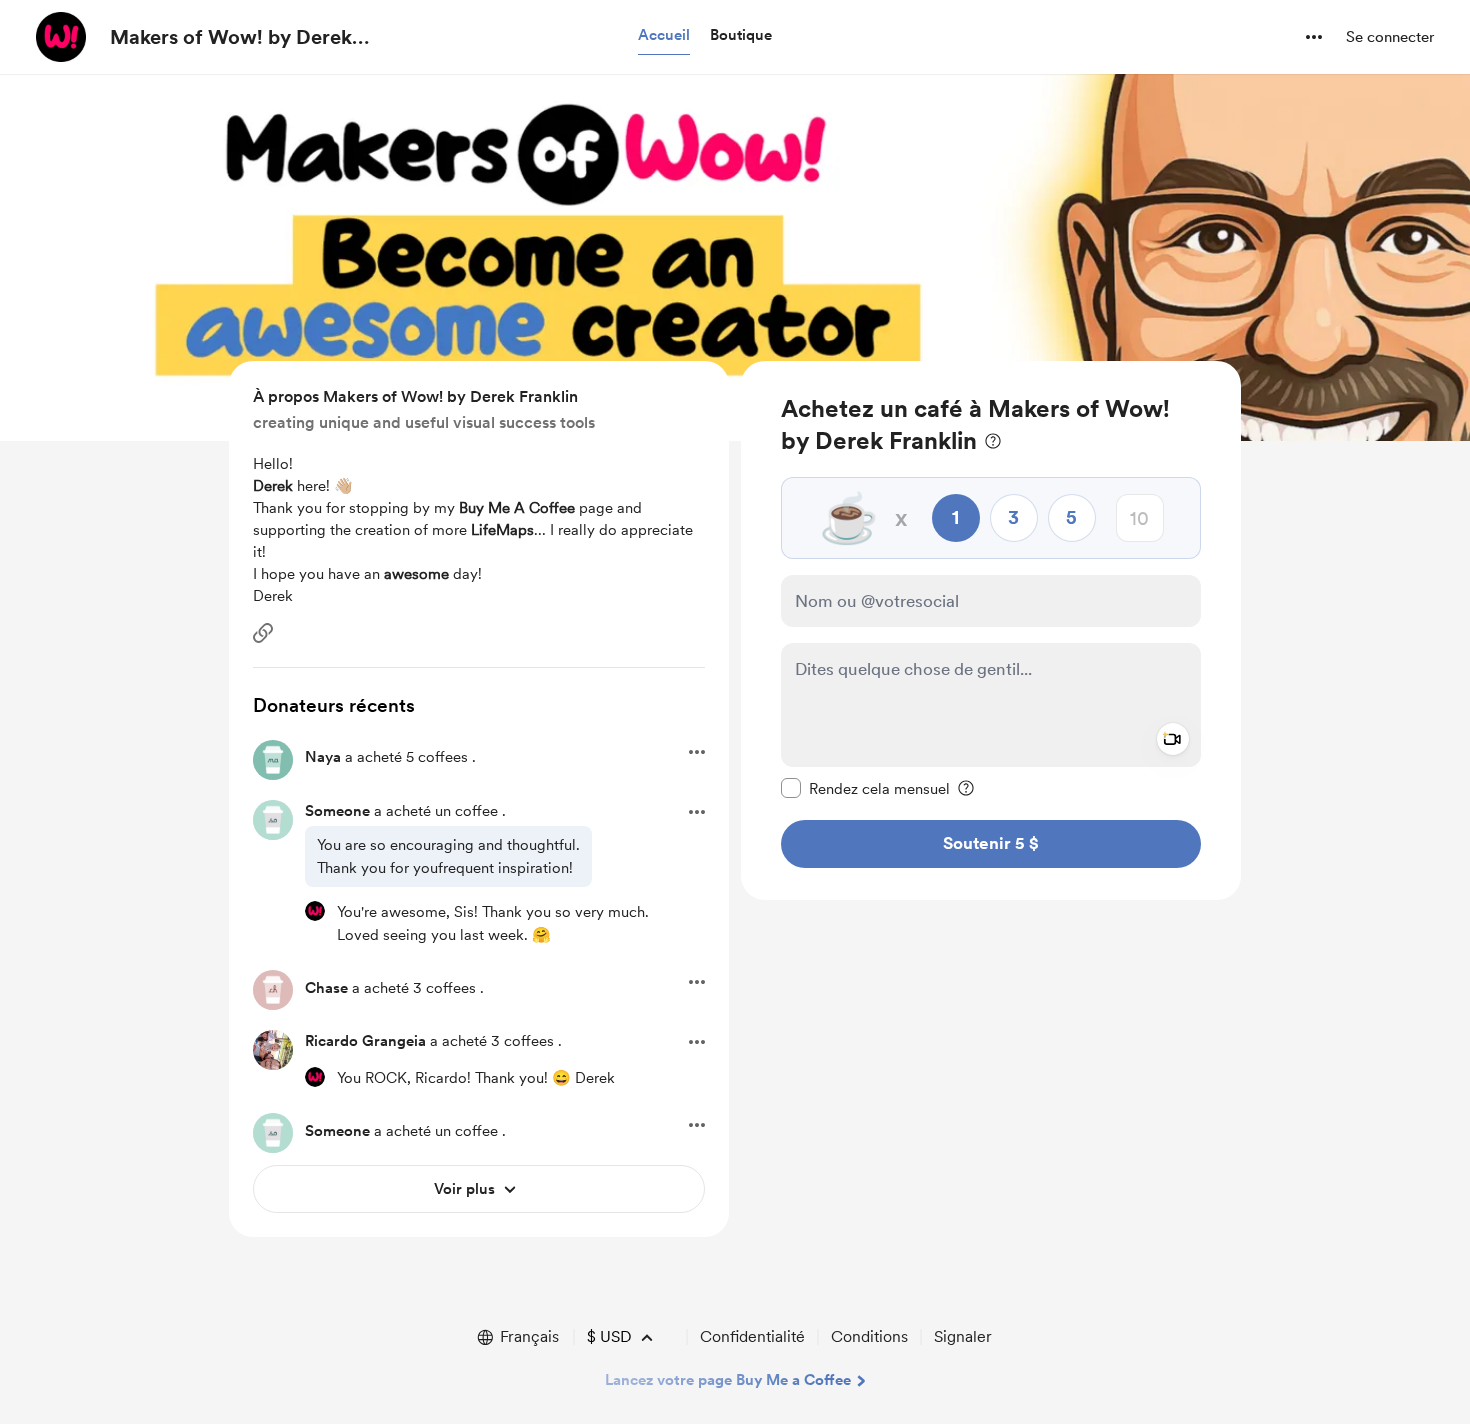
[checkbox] (865, 788)
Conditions (869, 1336)
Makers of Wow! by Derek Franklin (231, 38)
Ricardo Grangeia (365, 1041)
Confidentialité (752, 1336)
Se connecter (1390, 37)
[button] (664, 36)
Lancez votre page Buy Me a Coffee (728, 1380)
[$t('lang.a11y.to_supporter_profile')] (315, 911)
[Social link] (263, 633)
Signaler (963, 1336)
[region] (991, 630)
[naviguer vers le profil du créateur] (61, 37)
